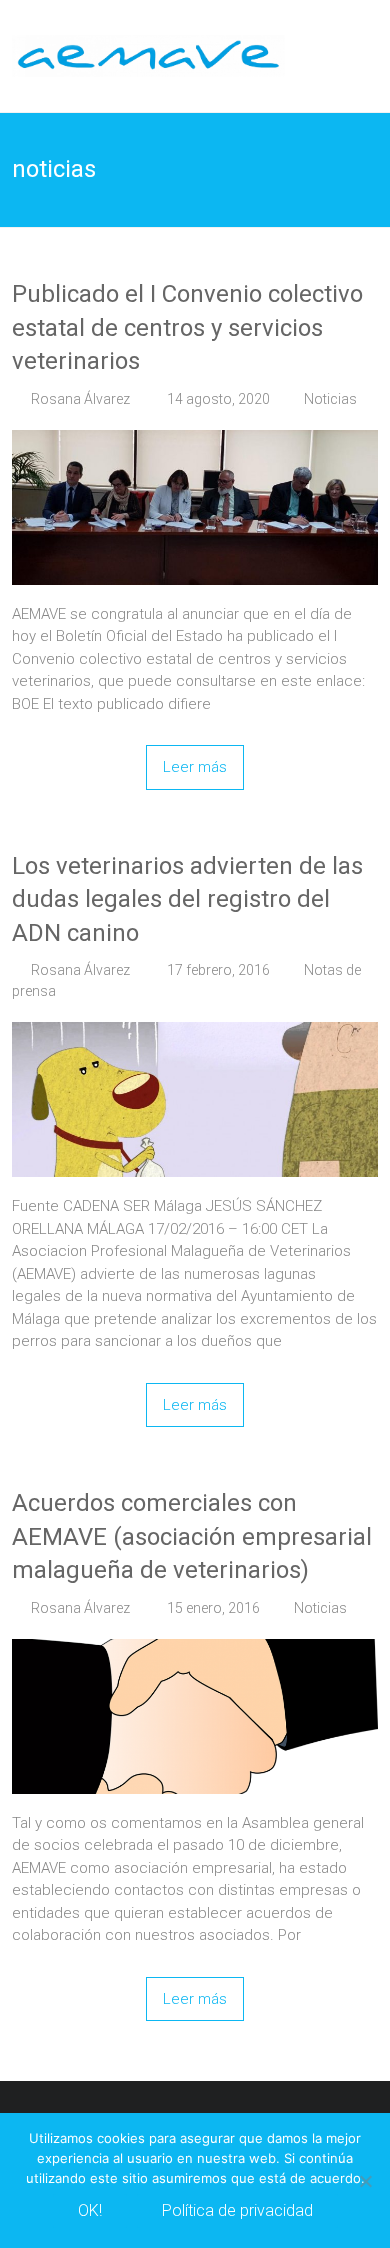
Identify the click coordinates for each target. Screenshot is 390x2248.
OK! (90, 2210)
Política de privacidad (237, 2210)
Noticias (330, 399)
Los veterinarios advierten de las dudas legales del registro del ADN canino (187, 899)
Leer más (195, 767)
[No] (365, 2181)
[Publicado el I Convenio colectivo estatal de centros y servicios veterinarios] (195, 441)
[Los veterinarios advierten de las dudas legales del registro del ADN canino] (195, 1033)
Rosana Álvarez (80, 399)
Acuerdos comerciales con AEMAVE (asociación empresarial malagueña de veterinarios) (192, 1536)
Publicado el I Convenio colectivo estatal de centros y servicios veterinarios (187, 327)
